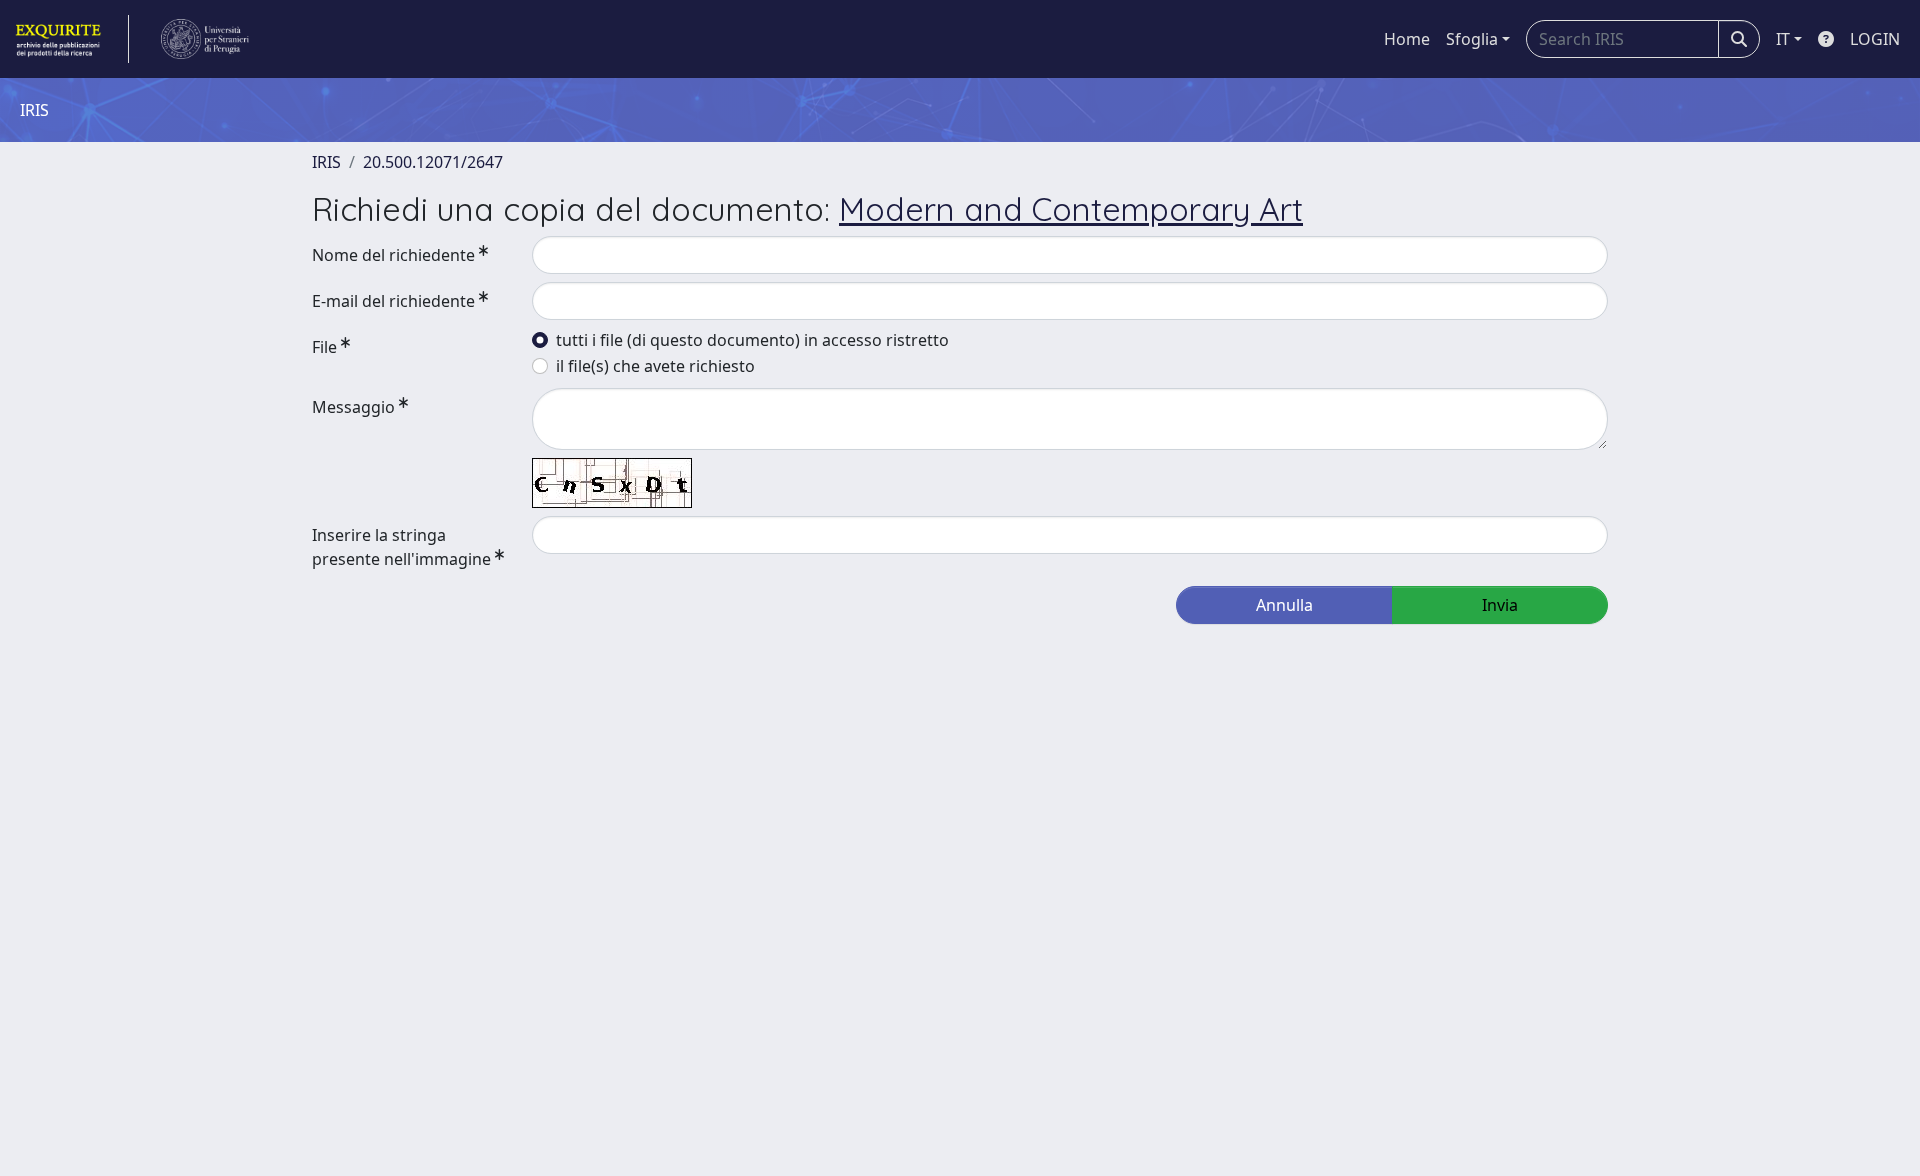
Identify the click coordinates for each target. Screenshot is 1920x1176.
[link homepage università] (205, 39)
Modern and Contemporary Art (1071, 209)
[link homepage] (70, 39)
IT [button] (1783, 39)
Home (1407, 39)
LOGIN (1875, 39)
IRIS (326, 162)
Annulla (1284, 605)
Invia (1500, 605)
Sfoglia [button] (1472, 39)
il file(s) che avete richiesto (655, 366)
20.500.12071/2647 (433, 162)
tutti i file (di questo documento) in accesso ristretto (752, 340)
